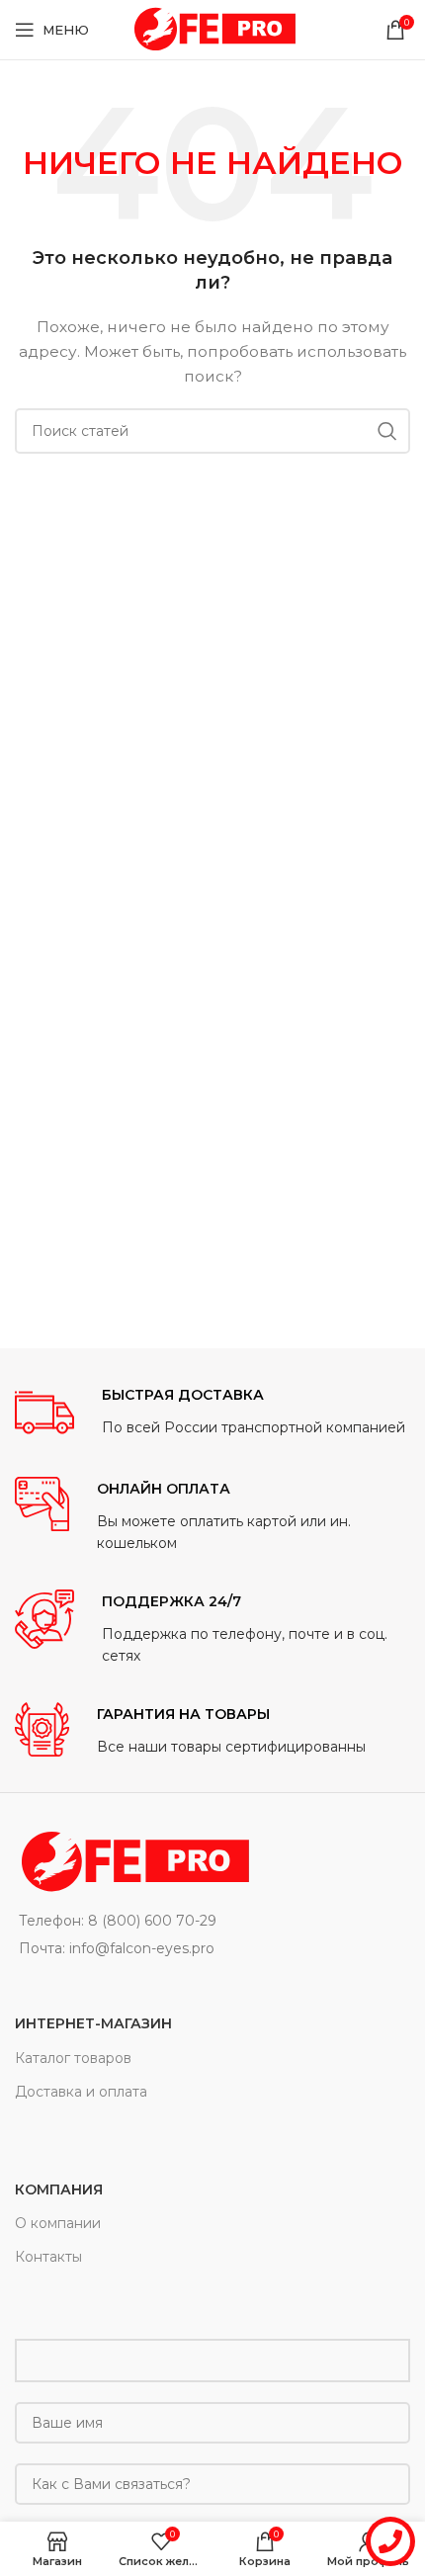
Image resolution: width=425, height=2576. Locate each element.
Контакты (48, 2257)
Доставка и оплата (81, 2092)
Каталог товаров (73, 2058)
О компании (58, 2223)
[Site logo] (212, 29)
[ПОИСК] (387, 431)
